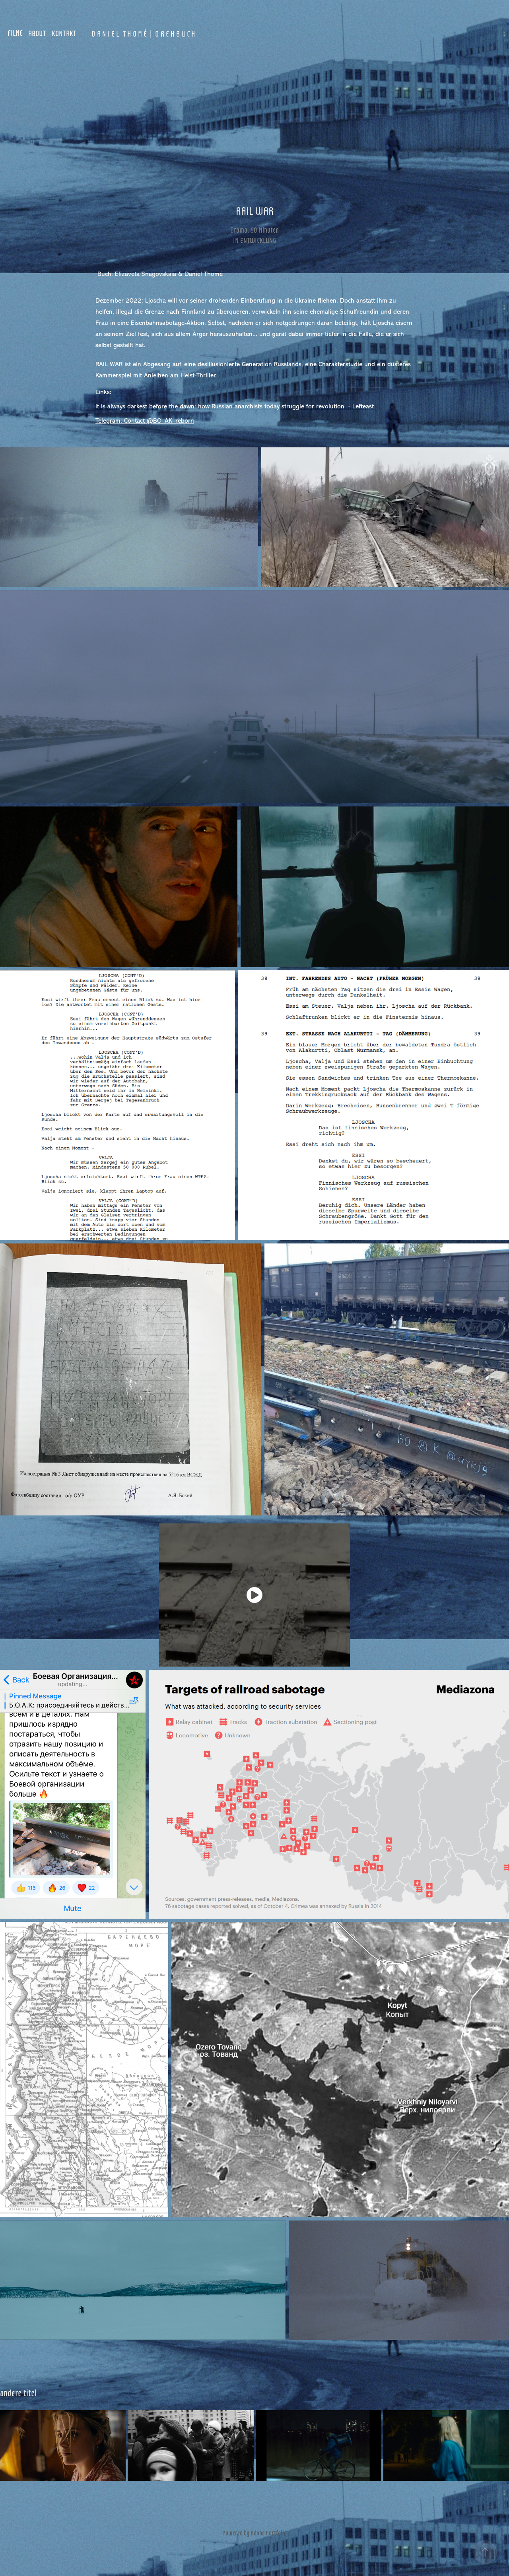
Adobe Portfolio (269, 2533)
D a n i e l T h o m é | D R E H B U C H (143, 33)
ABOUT (37, 33)
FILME (15, 33)
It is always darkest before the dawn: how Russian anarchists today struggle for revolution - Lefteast (235, 406)
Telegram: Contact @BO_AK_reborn (145, 421)
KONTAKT (64, 33)
